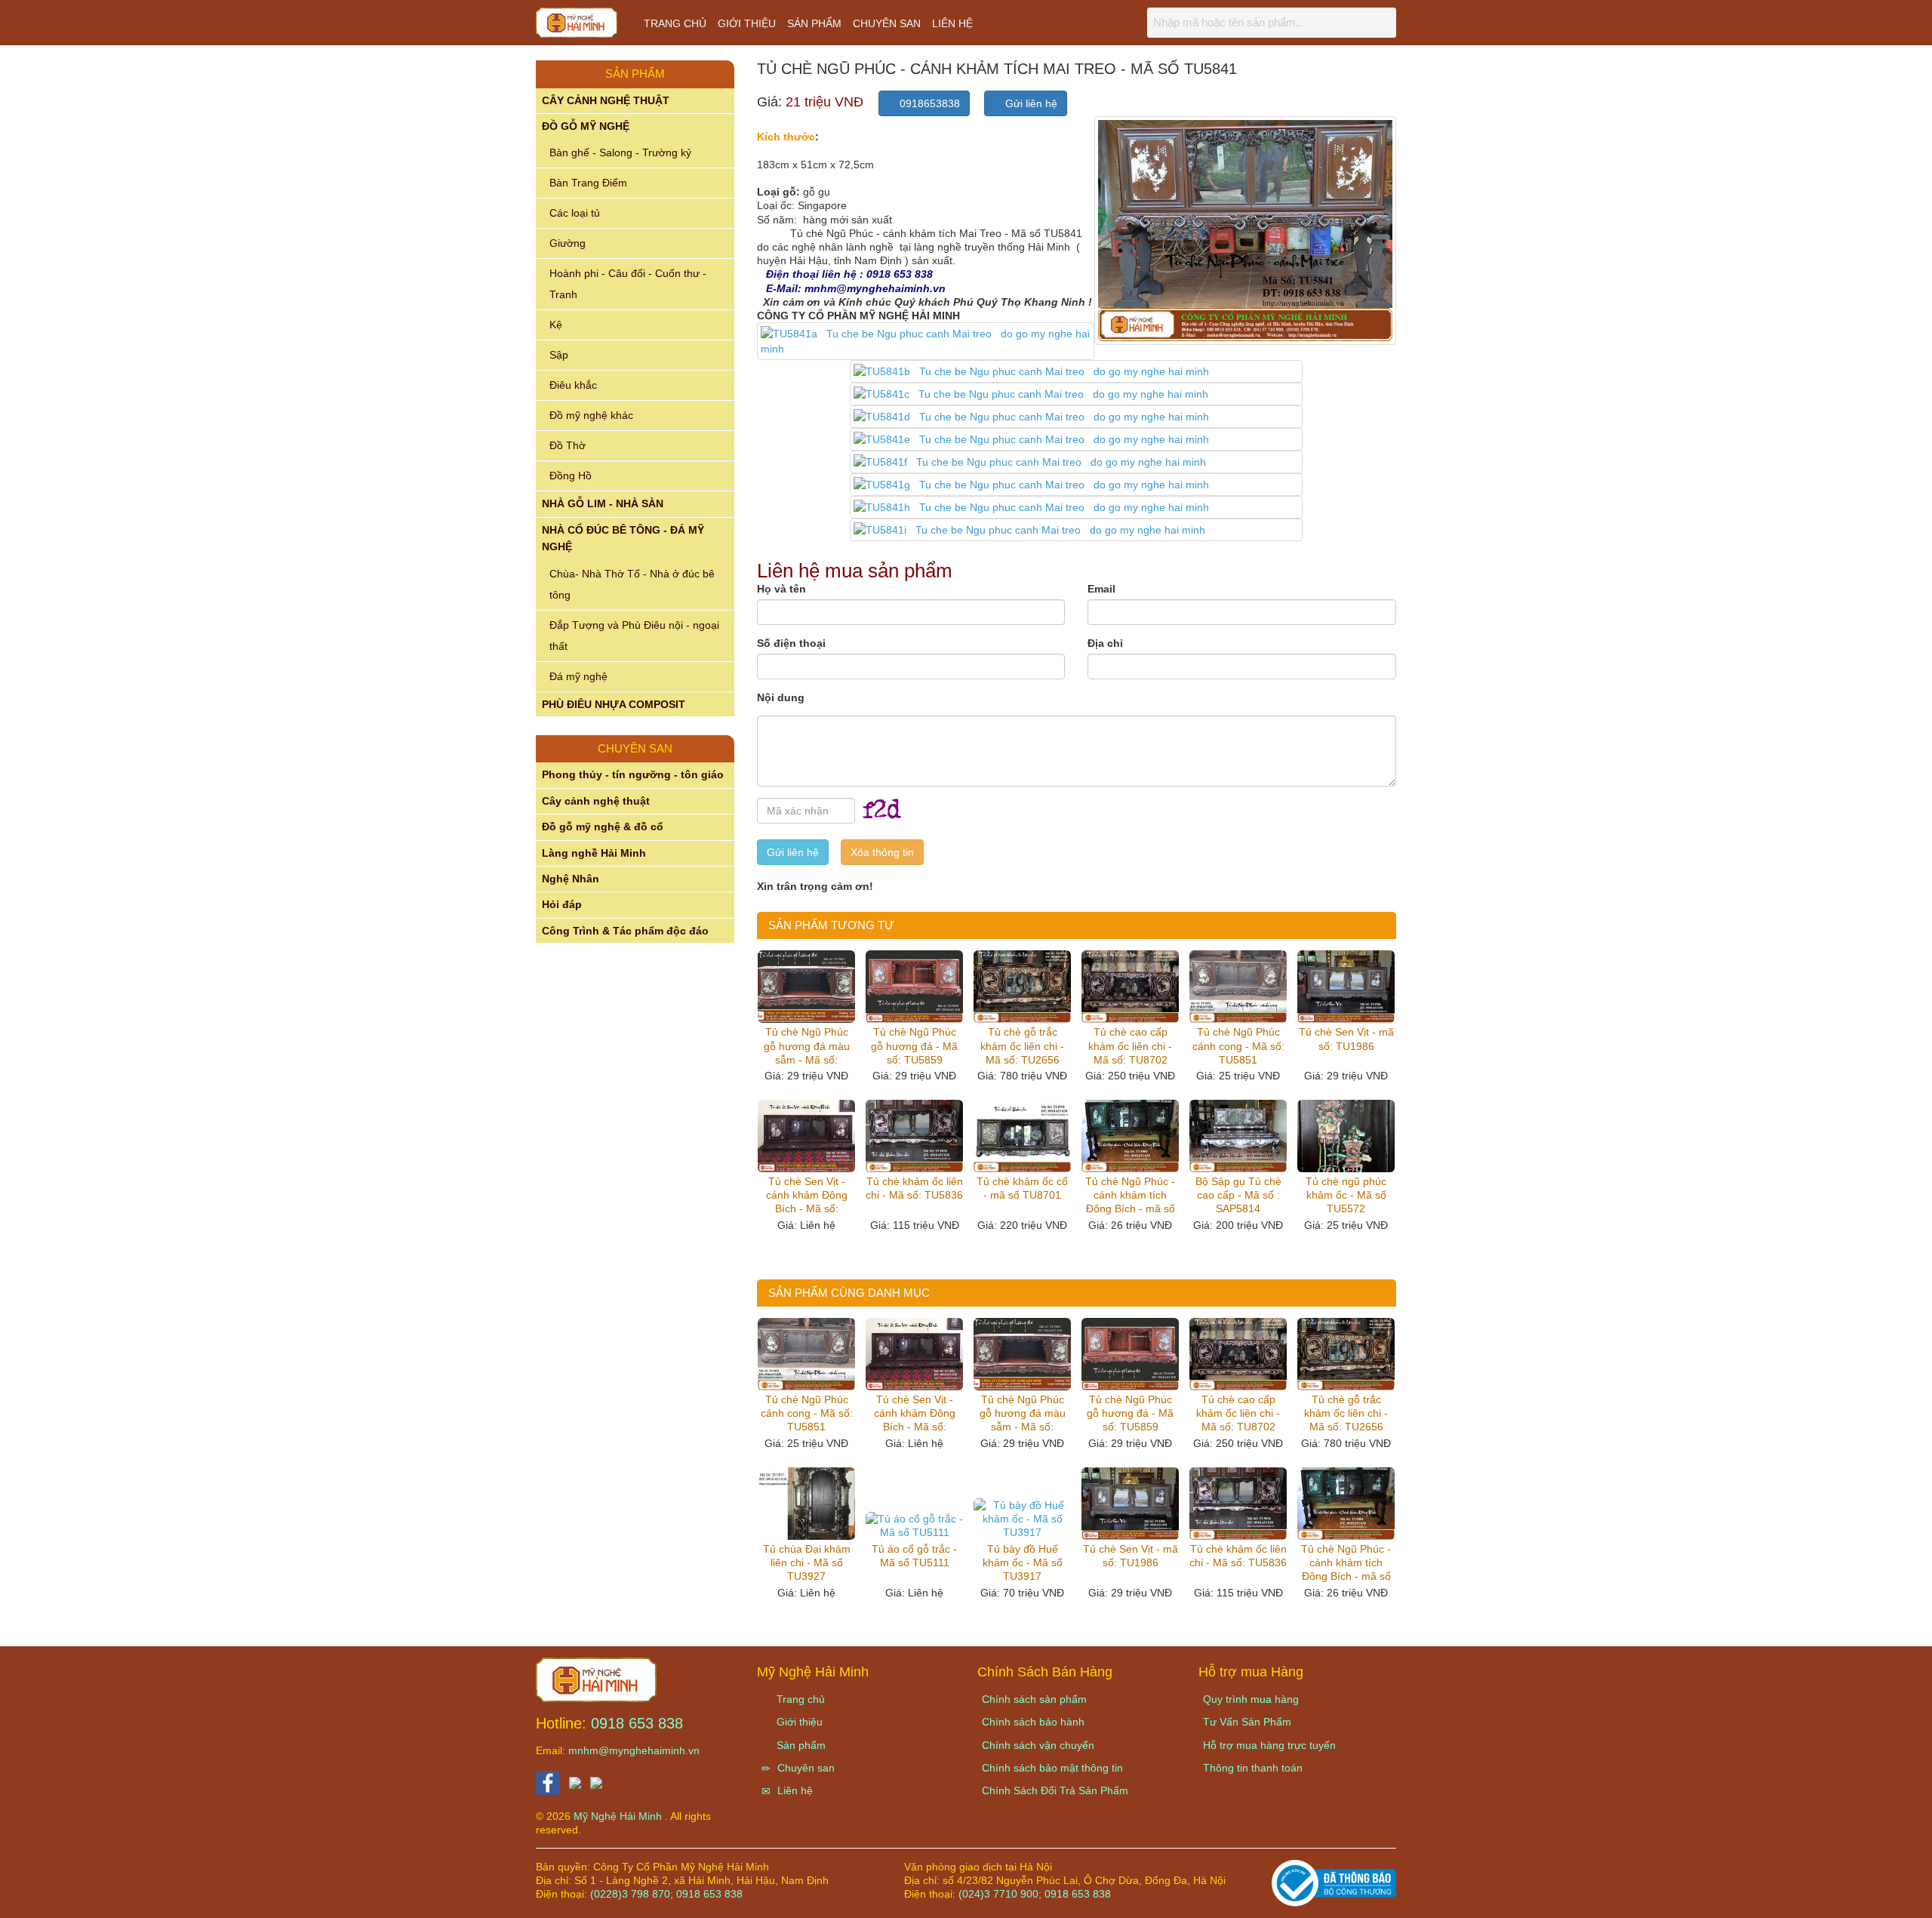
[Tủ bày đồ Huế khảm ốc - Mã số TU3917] (1022, 1519)
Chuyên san (887, 23)
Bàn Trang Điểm (588, 183)
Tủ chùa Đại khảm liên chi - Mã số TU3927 (807, 1562)
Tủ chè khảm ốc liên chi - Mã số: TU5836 (914, 1188)
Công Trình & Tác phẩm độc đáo (625, 931)
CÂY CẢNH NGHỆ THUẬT (606, 100)
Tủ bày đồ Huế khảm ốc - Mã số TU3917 (1023, 1562)
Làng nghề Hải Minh (594, 853)
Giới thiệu (747, 23)
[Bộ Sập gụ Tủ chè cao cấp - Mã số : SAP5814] (1238, 1136)
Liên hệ (952, 23)
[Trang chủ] (596, 1679)
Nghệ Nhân (571, 879)
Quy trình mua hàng (1251, 1699)
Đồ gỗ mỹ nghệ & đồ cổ (603, 827)
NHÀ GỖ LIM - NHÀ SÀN (603, 503)
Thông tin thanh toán (1253, 1768)
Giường (568, 243)
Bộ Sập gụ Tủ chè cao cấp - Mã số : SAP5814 (1238, 1195)
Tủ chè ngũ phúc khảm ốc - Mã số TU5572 (1346, 1195)
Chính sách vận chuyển (1038, 1745)
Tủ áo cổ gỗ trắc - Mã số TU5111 (914, 1556)
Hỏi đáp (562, 904)
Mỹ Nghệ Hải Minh (619, 1816)
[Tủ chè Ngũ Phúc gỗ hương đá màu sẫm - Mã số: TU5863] (806, 987)
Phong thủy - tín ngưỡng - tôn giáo (633, 774)
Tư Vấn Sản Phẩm (1247, 1722)
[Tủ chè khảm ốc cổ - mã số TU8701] (1022, 1136)
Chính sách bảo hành (1033, 1722)
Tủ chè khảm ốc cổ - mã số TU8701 (1022, 1188)
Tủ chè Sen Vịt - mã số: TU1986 (1346, 1039)
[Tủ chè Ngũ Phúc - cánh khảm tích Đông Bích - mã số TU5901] (1130, 1136)
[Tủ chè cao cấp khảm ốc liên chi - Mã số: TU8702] (1130, 987)
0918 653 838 (637, 1723)
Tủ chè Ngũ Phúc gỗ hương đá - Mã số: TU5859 (914, 1045)
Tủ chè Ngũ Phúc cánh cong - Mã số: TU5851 (1238, 1045)
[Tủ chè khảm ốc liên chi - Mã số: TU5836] (914, 1136)
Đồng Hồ (571, 476)
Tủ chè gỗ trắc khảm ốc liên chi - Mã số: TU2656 (1022, 1045)
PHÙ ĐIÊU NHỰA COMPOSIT (614, 704)
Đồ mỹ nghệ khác (591, 415)
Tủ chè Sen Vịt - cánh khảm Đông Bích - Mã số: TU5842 (807, 1196)
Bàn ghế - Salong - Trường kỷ (620, 152)
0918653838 (928, 103)
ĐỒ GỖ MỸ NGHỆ (586, 126)
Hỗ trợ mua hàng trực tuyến (1269, 1745)
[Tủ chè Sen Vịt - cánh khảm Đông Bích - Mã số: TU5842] (806, 1136)
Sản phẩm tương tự (831, 925)
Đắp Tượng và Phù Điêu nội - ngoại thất (634, 636)
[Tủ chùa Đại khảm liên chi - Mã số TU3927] (806, 1504)
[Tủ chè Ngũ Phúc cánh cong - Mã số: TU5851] (1238, 987)
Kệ (556, 325)
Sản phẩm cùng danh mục (849, 1293)
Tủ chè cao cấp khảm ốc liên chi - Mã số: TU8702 (1130, 1045)
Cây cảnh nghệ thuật (596, 801)
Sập (559, 355)
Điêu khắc (573, 385)
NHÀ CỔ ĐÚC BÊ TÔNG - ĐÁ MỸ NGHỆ (623, 538)
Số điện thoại (791, 643)
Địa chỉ (1105, 643)
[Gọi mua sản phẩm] (1840, 1898)
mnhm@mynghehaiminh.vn (634, 1750)
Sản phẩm (814, 23)
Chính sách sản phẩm (1034, 1699)
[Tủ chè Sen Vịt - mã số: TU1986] (1346, 987)
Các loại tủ (575, 213)
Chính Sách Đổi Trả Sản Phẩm (1055, 1790)
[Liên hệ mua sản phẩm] (1794, 1898)
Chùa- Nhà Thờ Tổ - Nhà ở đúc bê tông (632, 584)
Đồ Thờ (568, 445)
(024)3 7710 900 (998, 1894)
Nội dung (781, 697)
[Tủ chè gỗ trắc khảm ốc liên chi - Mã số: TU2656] (1022, 987)
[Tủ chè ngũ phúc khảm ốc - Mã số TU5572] (1346, 1136)
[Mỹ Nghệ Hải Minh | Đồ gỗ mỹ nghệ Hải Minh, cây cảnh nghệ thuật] (584, 26)
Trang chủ (675, 23)
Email (1101, 589)
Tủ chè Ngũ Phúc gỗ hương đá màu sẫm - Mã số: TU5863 (807, 1046)
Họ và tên (781, 589)
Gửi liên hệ (1030, 103)
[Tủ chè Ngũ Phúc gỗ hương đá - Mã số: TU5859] (914, 987)
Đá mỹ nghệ (578, 676)
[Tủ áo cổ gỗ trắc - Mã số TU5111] (914, 1525)
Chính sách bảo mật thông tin (1052, 1768)
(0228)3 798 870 (630, 1894)
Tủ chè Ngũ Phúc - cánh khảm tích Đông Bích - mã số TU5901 (1130, 1196)
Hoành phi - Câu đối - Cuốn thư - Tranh (628, 284)
